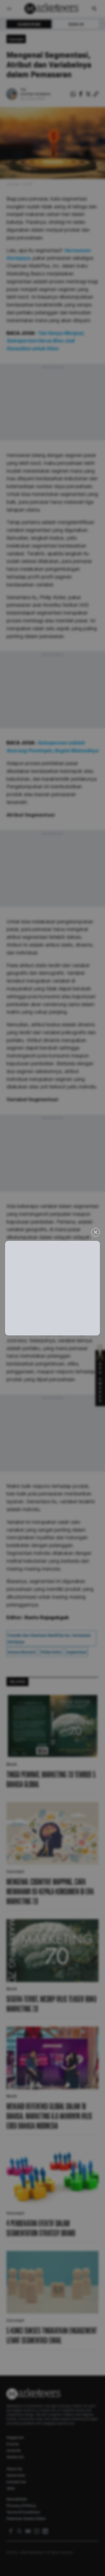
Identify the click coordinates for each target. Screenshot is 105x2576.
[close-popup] (96, 1232)
